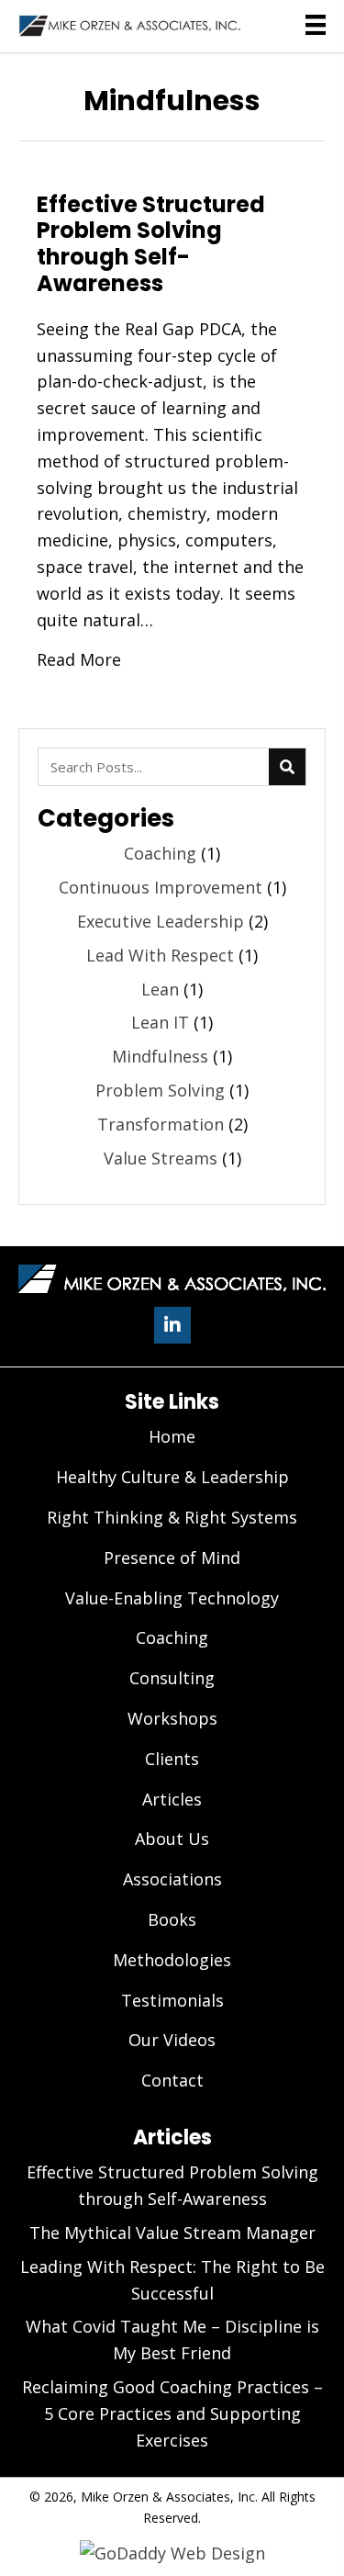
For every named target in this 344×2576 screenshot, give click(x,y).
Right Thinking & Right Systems (172, 1517)
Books (172, 1919)
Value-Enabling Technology (172, 1598)
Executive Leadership (161, 921)
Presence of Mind (172, 1558)
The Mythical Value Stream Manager (172, 2233)
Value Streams (161, 1158)
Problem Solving (160, 1090)
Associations (172, 1879)
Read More (79, 659)
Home (172, 1436)
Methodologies (172, 1960)
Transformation (161, 1124)
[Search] (287, 767)
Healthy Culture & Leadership (172, 1477)
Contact (172, 2080)
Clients (172, 1759)
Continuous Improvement (161, 887)
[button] (172, 1325)
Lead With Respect (160, 955)
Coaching (160, 853)
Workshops (172, 1718)
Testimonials (172, 2000)
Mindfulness (160, 1056)
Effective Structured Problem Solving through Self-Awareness (151, 244)
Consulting (172, 1678)
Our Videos (172, 2040)
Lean (160, 989)
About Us (172, 1839)
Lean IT (160, 1022)
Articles (172, 1799)
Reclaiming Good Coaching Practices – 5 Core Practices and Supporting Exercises (172, 2413)
